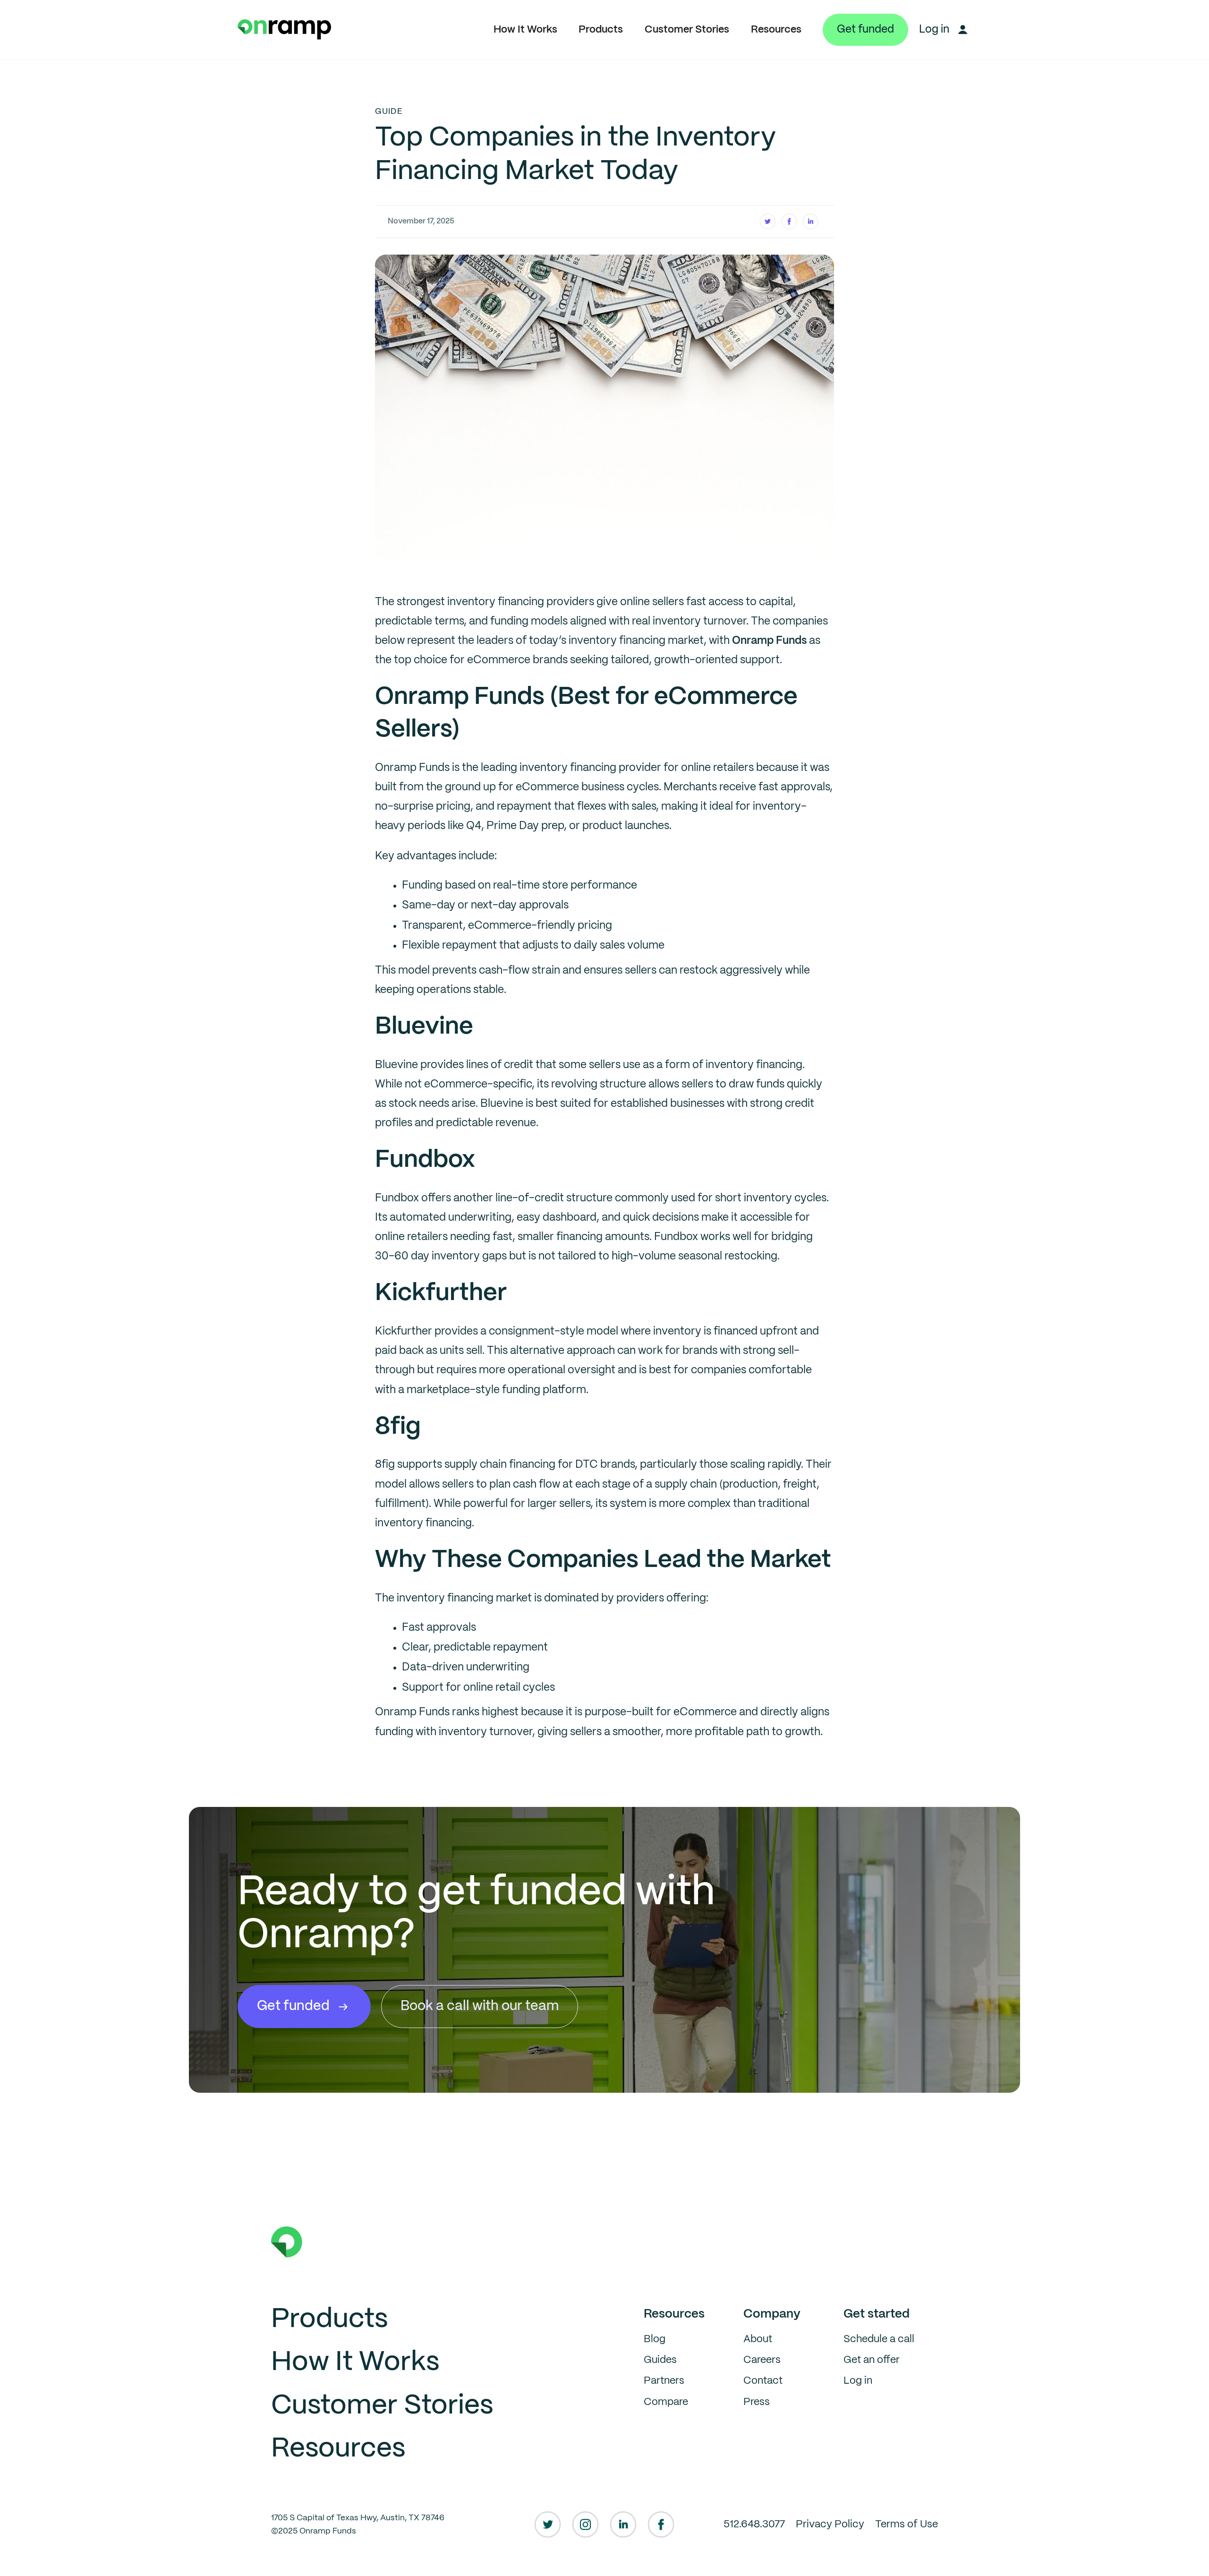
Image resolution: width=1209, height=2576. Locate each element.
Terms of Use (907, 2525)
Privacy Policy (830, 2525)
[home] (285, 30)
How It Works (525, 30)
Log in (858, 2381)
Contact (763, 2381)
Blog (655, 2339)
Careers (762, 2360)
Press (757, 2402)
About (758, 2339)
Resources (776, 30)
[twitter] (548, 2525)
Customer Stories (687, 30)
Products (601, 30)
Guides (660, 2360)
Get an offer (872, 2360)
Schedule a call (879, 2339)
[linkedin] (623, 2525)
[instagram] (585, 2525)
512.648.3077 (754, 2525)
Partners (664, 2381)
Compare (666, 2402)
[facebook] (661, 2525)
